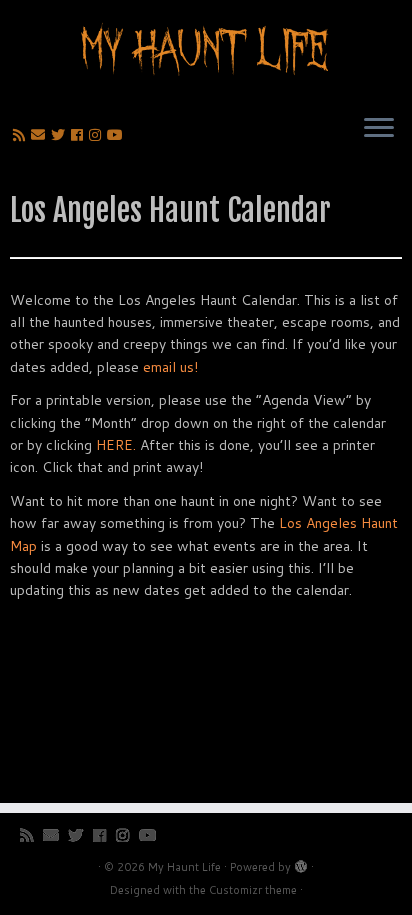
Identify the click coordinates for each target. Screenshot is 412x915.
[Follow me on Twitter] (61, 135)
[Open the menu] (379, 129)
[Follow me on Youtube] (118, 135)
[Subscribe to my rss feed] (22, 135)
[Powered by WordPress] (301, 863)
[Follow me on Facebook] (80, 135)
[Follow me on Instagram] (98, 135)
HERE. (116, 445)
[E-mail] (41, 135)
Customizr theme (253, 890)
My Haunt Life (184, 867)
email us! (170, 367)
